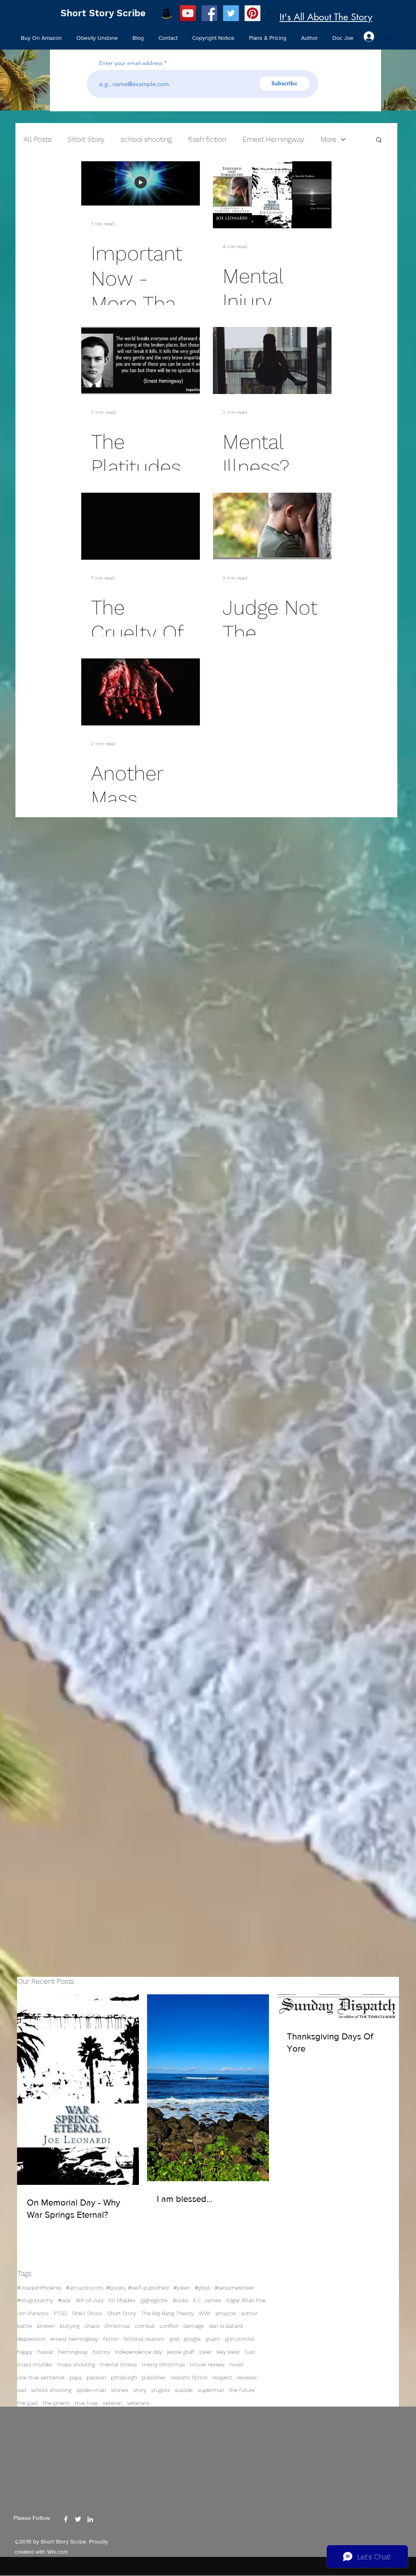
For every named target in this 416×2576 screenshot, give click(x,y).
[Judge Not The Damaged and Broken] (272, 526)
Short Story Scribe (103, 13)
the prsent (56, 2403)
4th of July (90, 2300)
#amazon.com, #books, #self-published (117, 2288)
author (249, 2313)
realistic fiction (189, 2377)
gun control (240, 2339)
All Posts (38, 139)
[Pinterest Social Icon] (252, 13)
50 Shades (122, 2300)
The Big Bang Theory (167, 2313)
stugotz (161, 2390)
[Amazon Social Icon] (166, 13)
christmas (117, 2326)
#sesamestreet (234, 2288)
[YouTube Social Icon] (188, 13)
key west (229, 2352)
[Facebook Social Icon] (209, 13)
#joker (182, 2288)
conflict (169, 2326)
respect (222, 2377)
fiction (111, 2339)
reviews (247, 2377)
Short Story (122, 2313)
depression (31, 2339)
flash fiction (207, 139)
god (174, 2339)
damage (194, 2326)
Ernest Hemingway (273, 139)
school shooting (51, 2390)
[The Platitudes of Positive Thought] (141, 360)
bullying (70, 2326)
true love (86, 2403)
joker (206, 2352)
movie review (207, 2364)
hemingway (73, 2352)
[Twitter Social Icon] (231, 13)
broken (46, 2326)
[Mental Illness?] (272, 360)
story (140, 2390)
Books (181, 2300)
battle (25, 2326)
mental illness (118, 2364)
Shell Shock (87, 2313)
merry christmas (163, 2364)
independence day (139, 2352)
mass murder (35, 2364)
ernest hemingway (74, 2339)
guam (213, 2339)
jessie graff (181, 2352)
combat (145, 2326)
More (328, 139)
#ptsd (202, 2288)
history (101, 2352)
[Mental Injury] (272, 195)
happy (25, 2352)
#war (65, 2300)
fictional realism (144, 2339)
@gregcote (154, 2300)
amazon (226, 2313)
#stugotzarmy (35, 2300)
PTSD (61, 2313)
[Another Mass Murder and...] (141, 692)
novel (237, 2364)
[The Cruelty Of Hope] (141, 526)
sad (22, 2390)
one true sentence (41, 2377)
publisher (154, 2377)
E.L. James (207, 2300)
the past (28, 2403)
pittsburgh (124, 2377)
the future (242, 2390)
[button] (379, 140)
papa (76, 2377)
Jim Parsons (33, 2313)
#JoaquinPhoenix (39, 2288)
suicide (184, 2390)
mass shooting (76, 2364)
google (192, 2339)
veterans (138, 2403)
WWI (205, 2313)
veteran (113, 2403)
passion (96, 2377)
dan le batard (226, 2326)
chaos (92, 2326)
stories (120, 2390)
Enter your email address (131, 63)
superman (211, 2390)
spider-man (91, 2390)
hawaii (45, 2352)
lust (250, 2352)
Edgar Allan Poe (246, 2300)
